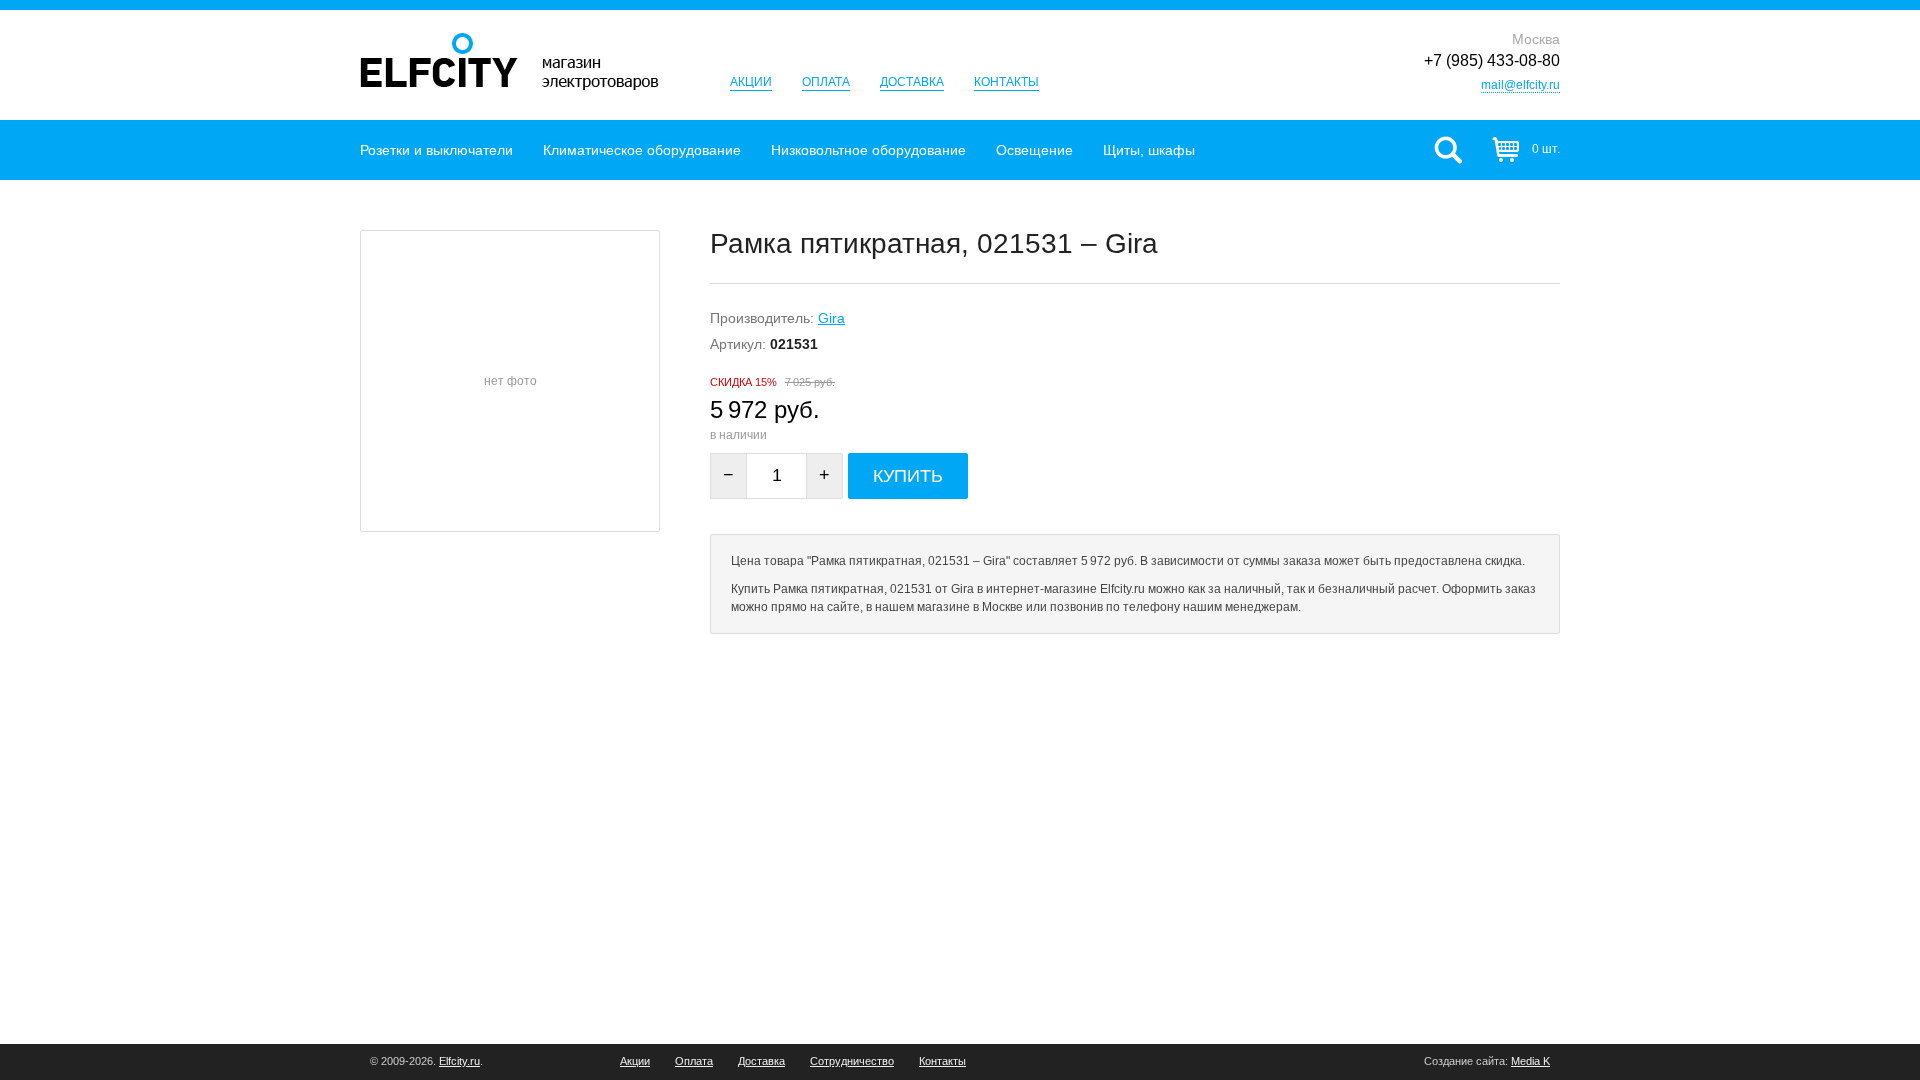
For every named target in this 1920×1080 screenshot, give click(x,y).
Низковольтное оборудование (868, 150)
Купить (908, 476)
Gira (831, 318)
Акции (751, 82)
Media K (1530, 1061)
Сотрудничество (852, 1061)
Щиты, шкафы (1149, 150)
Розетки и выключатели (436, 150)
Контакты (1006, 82)
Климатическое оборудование (642, 150)
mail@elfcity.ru (1520, 85)
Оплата (826, 82)
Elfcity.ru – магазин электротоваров (509, 61)
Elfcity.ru (459, 1061)
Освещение (1034, 150)
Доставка (912, 82)
